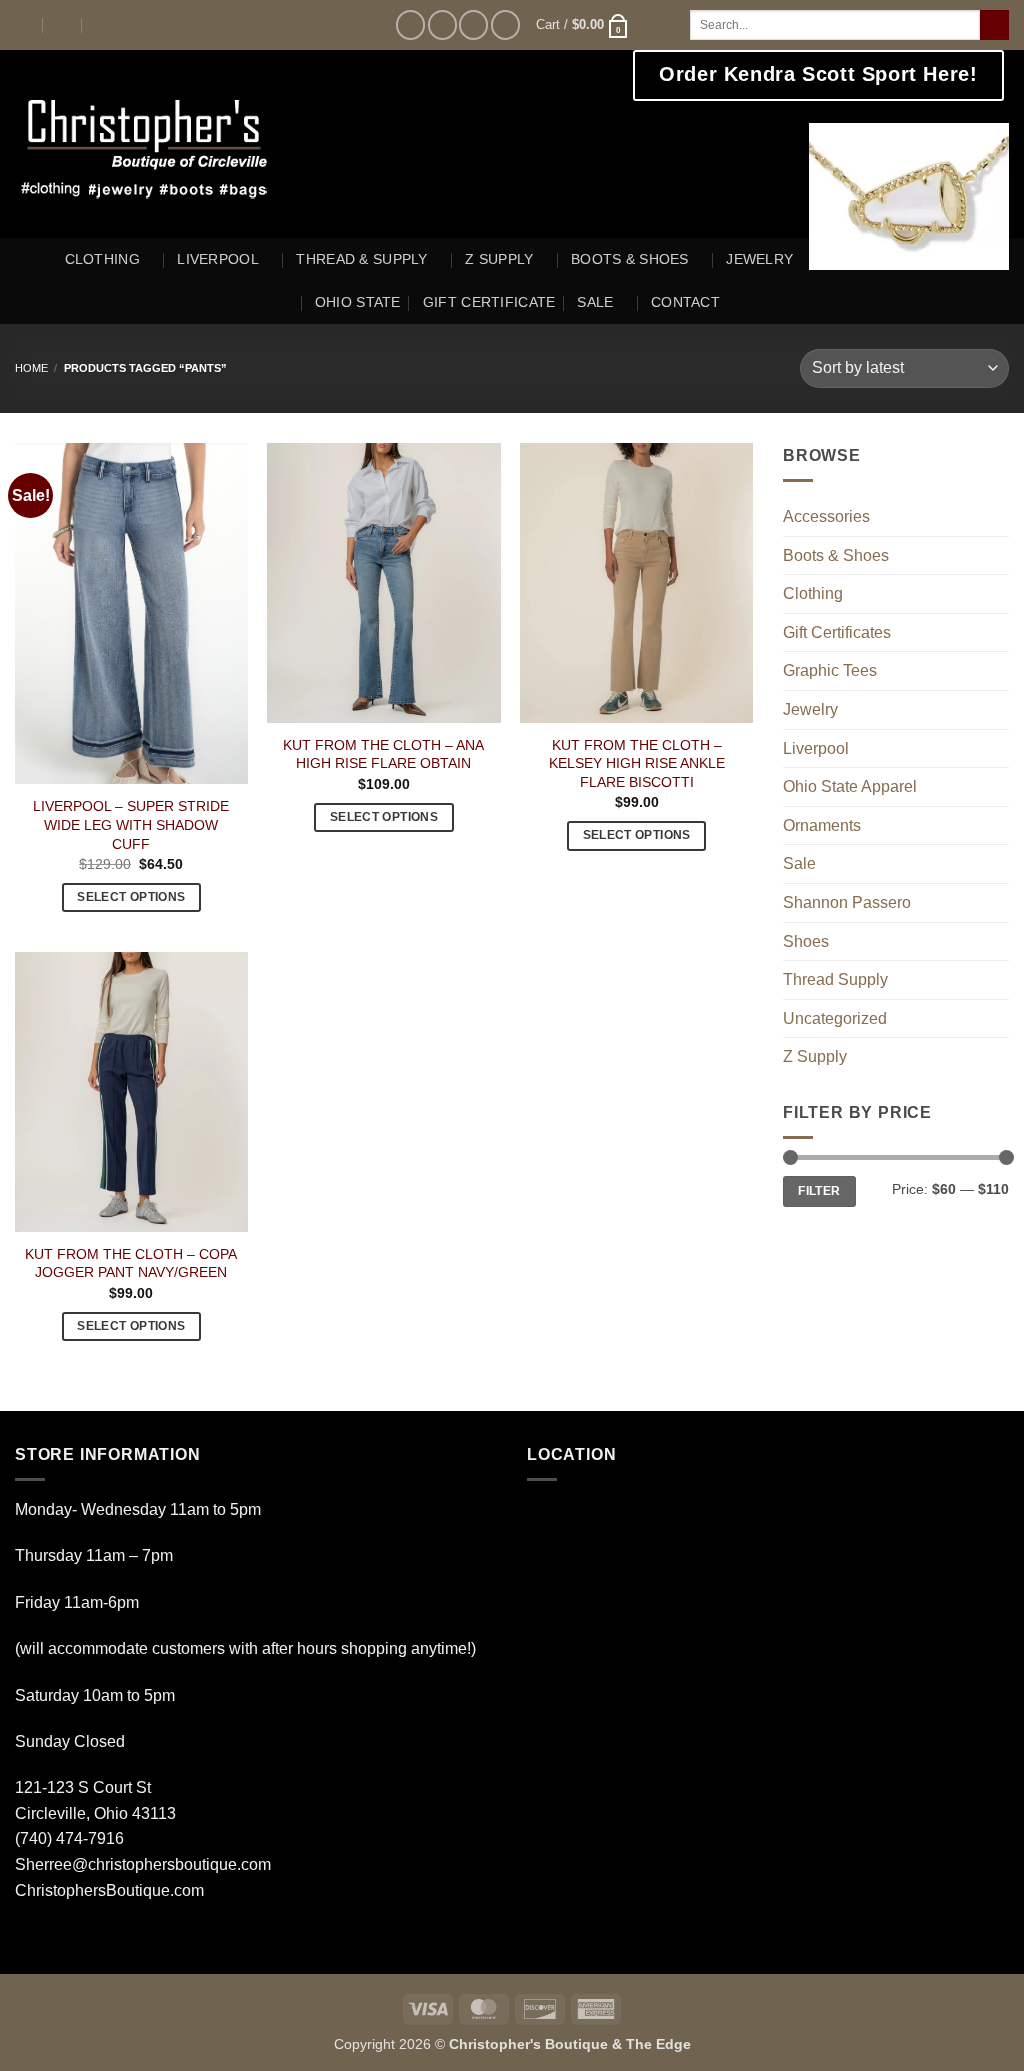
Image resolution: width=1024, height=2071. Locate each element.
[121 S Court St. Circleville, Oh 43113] (23, 24)
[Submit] (994, 25)
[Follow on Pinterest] (505, 24)
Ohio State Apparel (850, 786)
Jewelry (810, 709)
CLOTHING (102, 259)
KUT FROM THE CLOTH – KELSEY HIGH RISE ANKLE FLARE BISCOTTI (637, 763)
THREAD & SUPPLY (361, 259)
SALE (595, 302)
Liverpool (816, 748)
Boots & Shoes (836, 555)
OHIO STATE (358, 302)
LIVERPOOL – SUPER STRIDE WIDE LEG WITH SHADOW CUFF (131, 824)
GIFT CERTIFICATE (489, 302)
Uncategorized (835, 1018)
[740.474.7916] (102, 24)
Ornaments (822, 825)
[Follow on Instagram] (442, 24)
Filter (819, 1191)
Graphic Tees (830, 670)
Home (31, 368)
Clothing (813, 593)
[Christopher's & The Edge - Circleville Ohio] (207, 144)
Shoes (806, 941)
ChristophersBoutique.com (109, 1890)
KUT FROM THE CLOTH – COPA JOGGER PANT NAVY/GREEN (131, 1263)
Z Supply (815, 1056)
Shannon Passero (847, 902)
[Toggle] (997, 517)
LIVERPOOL (218, 259)
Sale (799, 863)
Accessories (826, 516)
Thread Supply (835, 979)
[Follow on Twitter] (473, 24)
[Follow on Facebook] (410, 24)
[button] (583, 25)
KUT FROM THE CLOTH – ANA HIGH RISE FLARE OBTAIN (383, 754)
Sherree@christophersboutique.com (143, 1864)
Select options (131, 897)
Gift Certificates (837, 632)
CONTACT (685, 302)
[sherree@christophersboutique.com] (63, 24)
